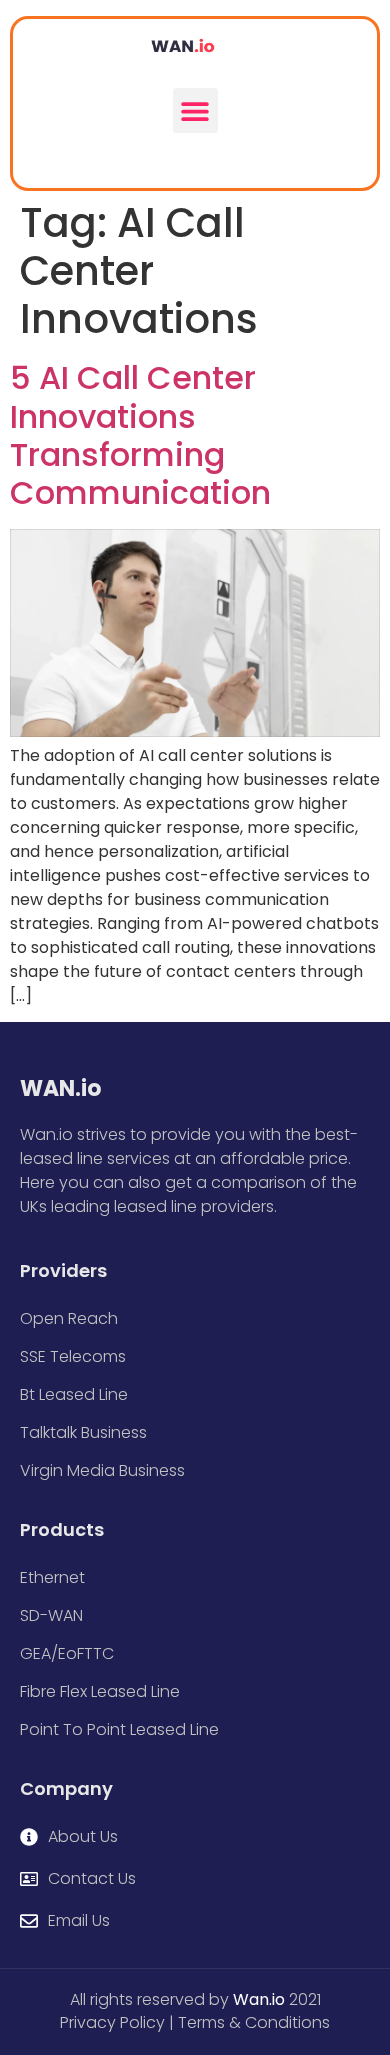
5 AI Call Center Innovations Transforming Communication (140, 435)
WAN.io (60, 1088)
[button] (195, 110)
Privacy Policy (112, 2022)
